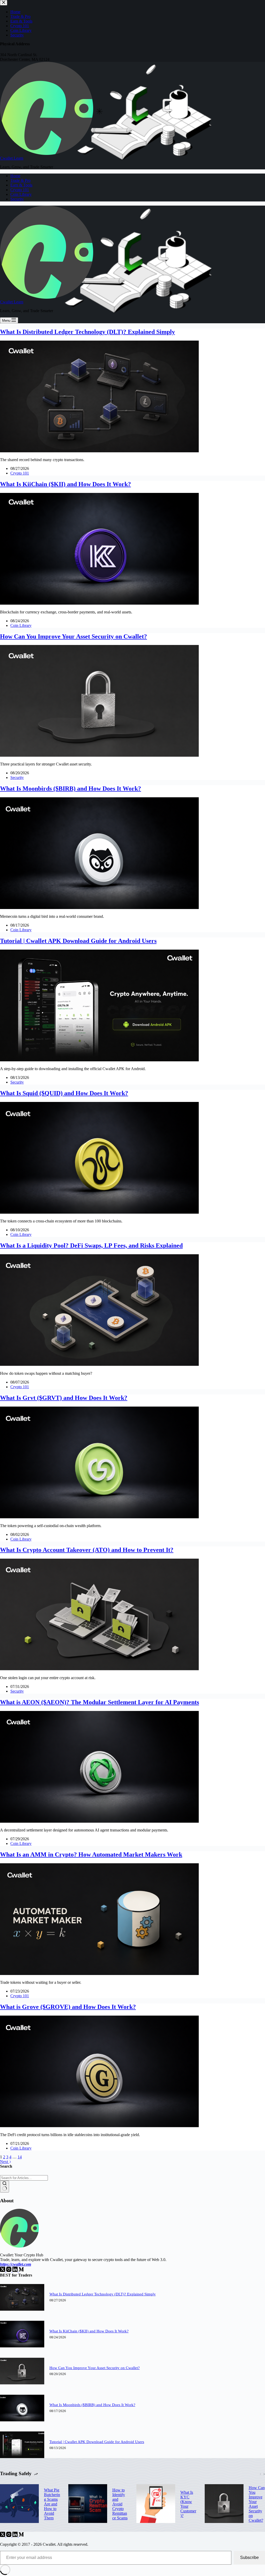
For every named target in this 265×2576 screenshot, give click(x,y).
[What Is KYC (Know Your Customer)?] (156, 2504)
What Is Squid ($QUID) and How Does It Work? (64, 1093)
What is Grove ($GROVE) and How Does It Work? (68, 2007)
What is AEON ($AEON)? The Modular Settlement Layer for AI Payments (100, 1702)
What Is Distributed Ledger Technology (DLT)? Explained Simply (87, 332)
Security (17, 199)
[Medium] (21, 2270)
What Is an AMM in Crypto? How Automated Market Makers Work (91, 1854)
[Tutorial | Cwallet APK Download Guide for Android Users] (99, 1060)
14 (20, 2157)
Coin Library (21, 194)
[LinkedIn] (16, 2270)
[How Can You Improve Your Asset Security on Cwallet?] (99, 755)
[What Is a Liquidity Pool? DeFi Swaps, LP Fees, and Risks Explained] (99, 1365)
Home (15, 176)
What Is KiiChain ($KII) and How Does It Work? (65, 484)
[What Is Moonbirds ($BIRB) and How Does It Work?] (99, 908)
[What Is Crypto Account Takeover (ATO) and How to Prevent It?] (99, 1669)
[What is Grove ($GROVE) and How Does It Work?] (99, 2126)
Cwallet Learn (12, 158)
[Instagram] (9, 2270)
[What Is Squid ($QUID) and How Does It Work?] (99, 1212)
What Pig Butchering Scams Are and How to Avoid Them (52, 2504)
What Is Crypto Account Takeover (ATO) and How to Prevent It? (87, 1550)
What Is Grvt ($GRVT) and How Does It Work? (64, 1398)
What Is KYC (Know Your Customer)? (188, 2504)
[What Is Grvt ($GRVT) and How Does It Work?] (99, 1517)
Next (5, 2162)
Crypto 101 (20, 190)
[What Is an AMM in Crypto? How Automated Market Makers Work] (99, 1974)
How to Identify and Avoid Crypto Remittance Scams (120, 2504)
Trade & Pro (20, 180)
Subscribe (249, 2558)
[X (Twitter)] (3, 2270)
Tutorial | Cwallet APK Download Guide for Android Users (78, 941)
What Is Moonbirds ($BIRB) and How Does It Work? (71, 788)
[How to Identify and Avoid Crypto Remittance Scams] (88, 2504)
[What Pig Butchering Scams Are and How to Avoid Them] (19, 2504)
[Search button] (5, 2187)
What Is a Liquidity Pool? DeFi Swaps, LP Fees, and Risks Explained (91, 1245)
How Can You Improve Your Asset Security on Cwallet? (73, 636)
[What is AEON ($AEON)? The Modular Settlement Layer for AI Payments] (99, 1821)
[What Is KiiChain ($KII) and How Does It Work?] (99, 603)
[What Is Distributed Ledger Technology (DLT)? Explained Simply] (99, 451)
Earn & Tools (21, 185)
